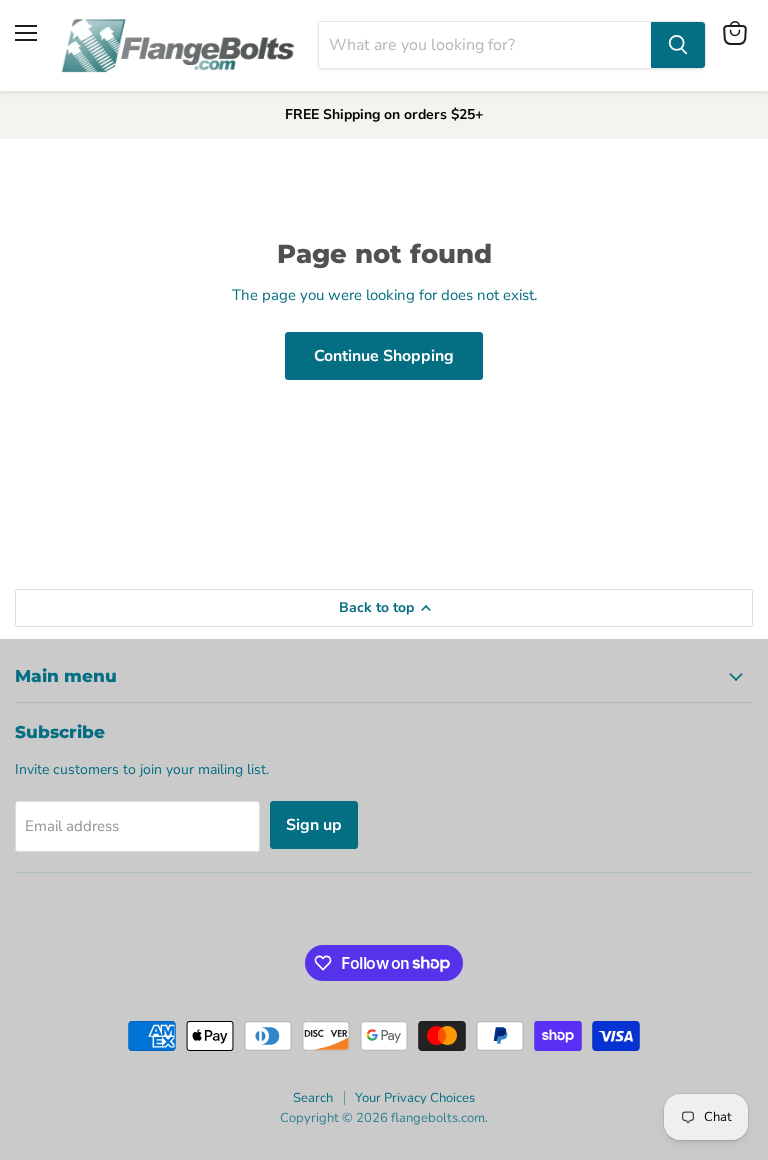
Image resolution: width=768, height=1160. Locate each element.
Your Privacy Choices (415, 1098)
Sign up (314, 825)
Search (313, 1098)
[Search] (678, 45)
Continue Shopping (384, 356)
